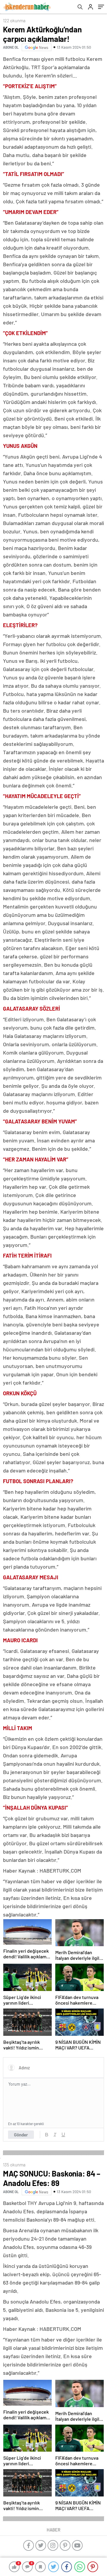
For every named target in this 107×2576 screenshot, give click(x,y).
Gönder (21, 2135)
